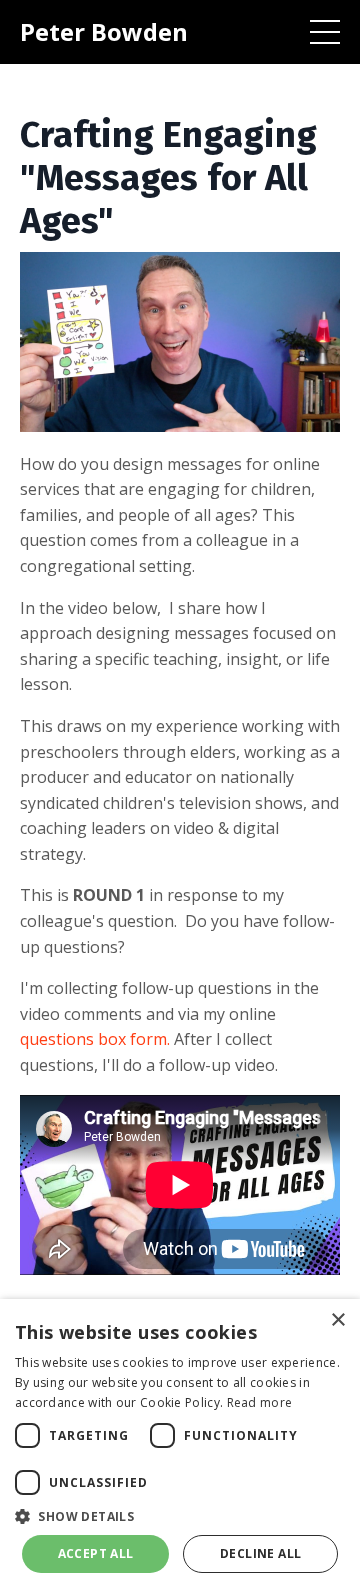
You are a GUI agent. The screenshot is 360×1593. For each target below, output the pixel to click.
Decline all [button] (260, 1553)
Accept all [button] (96, 1553)
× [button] (337, 1320)
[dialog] (180, 1446)
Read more (260, 1402)
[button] (180, 1516)
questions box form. (95, 1039)
